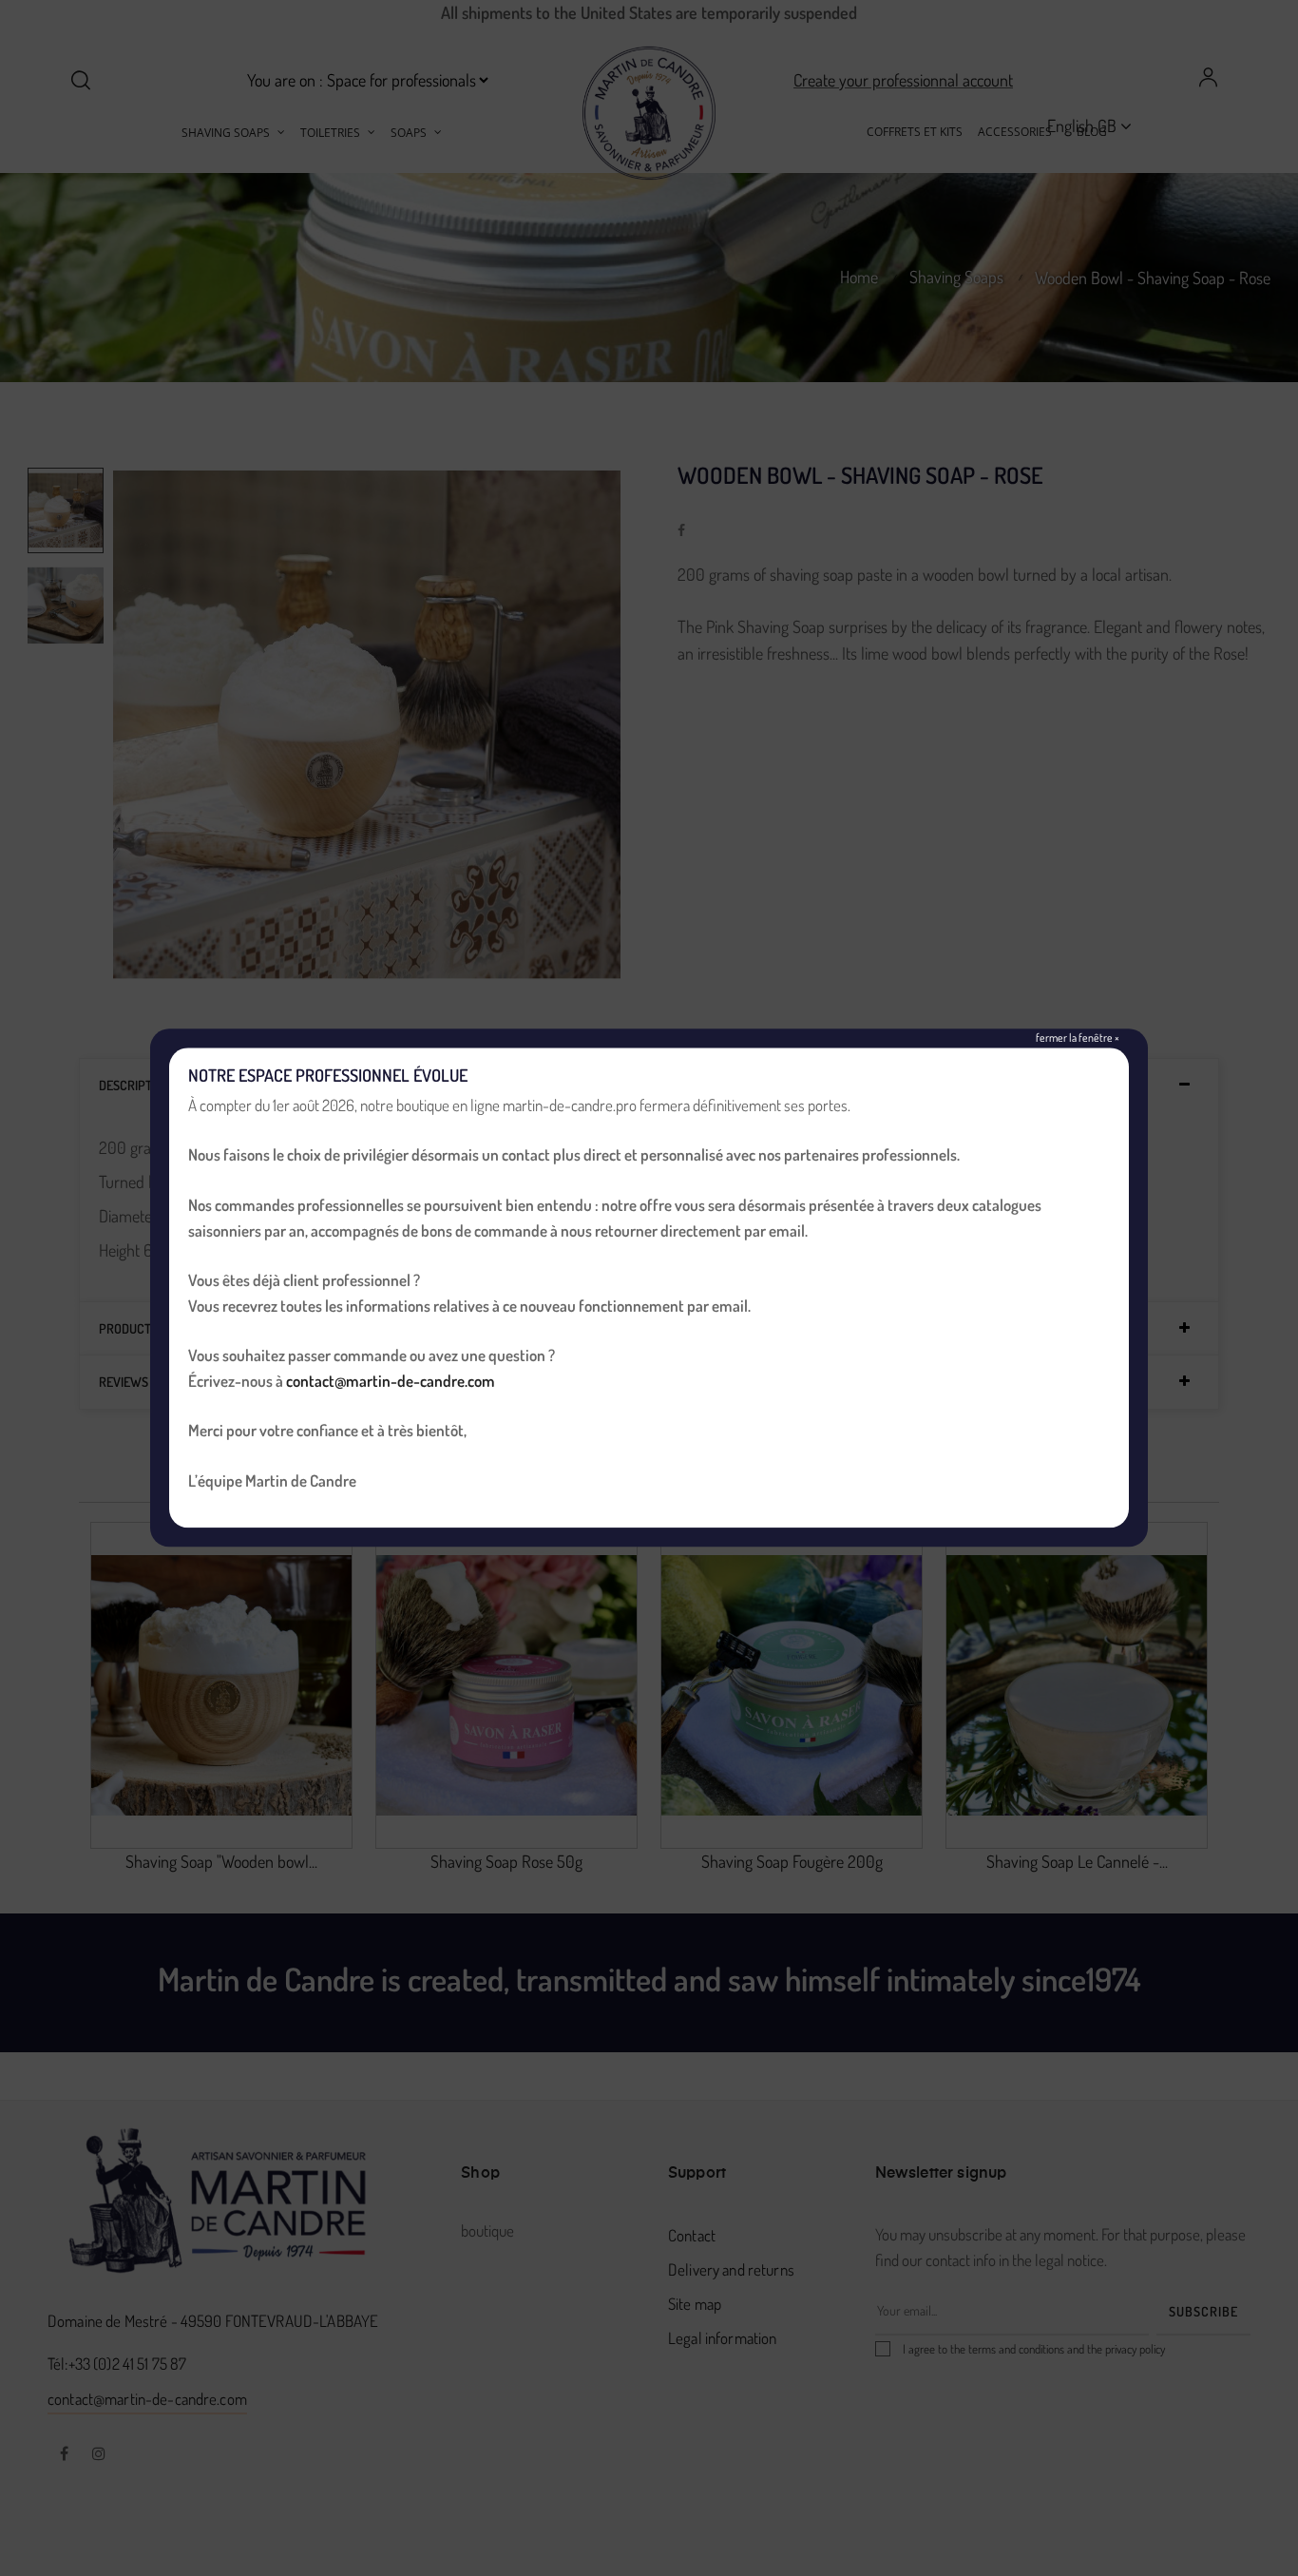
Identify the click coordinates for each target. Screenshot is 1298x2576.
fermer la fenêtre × (1078, 1038)
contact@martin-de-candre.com (391, 1381)
